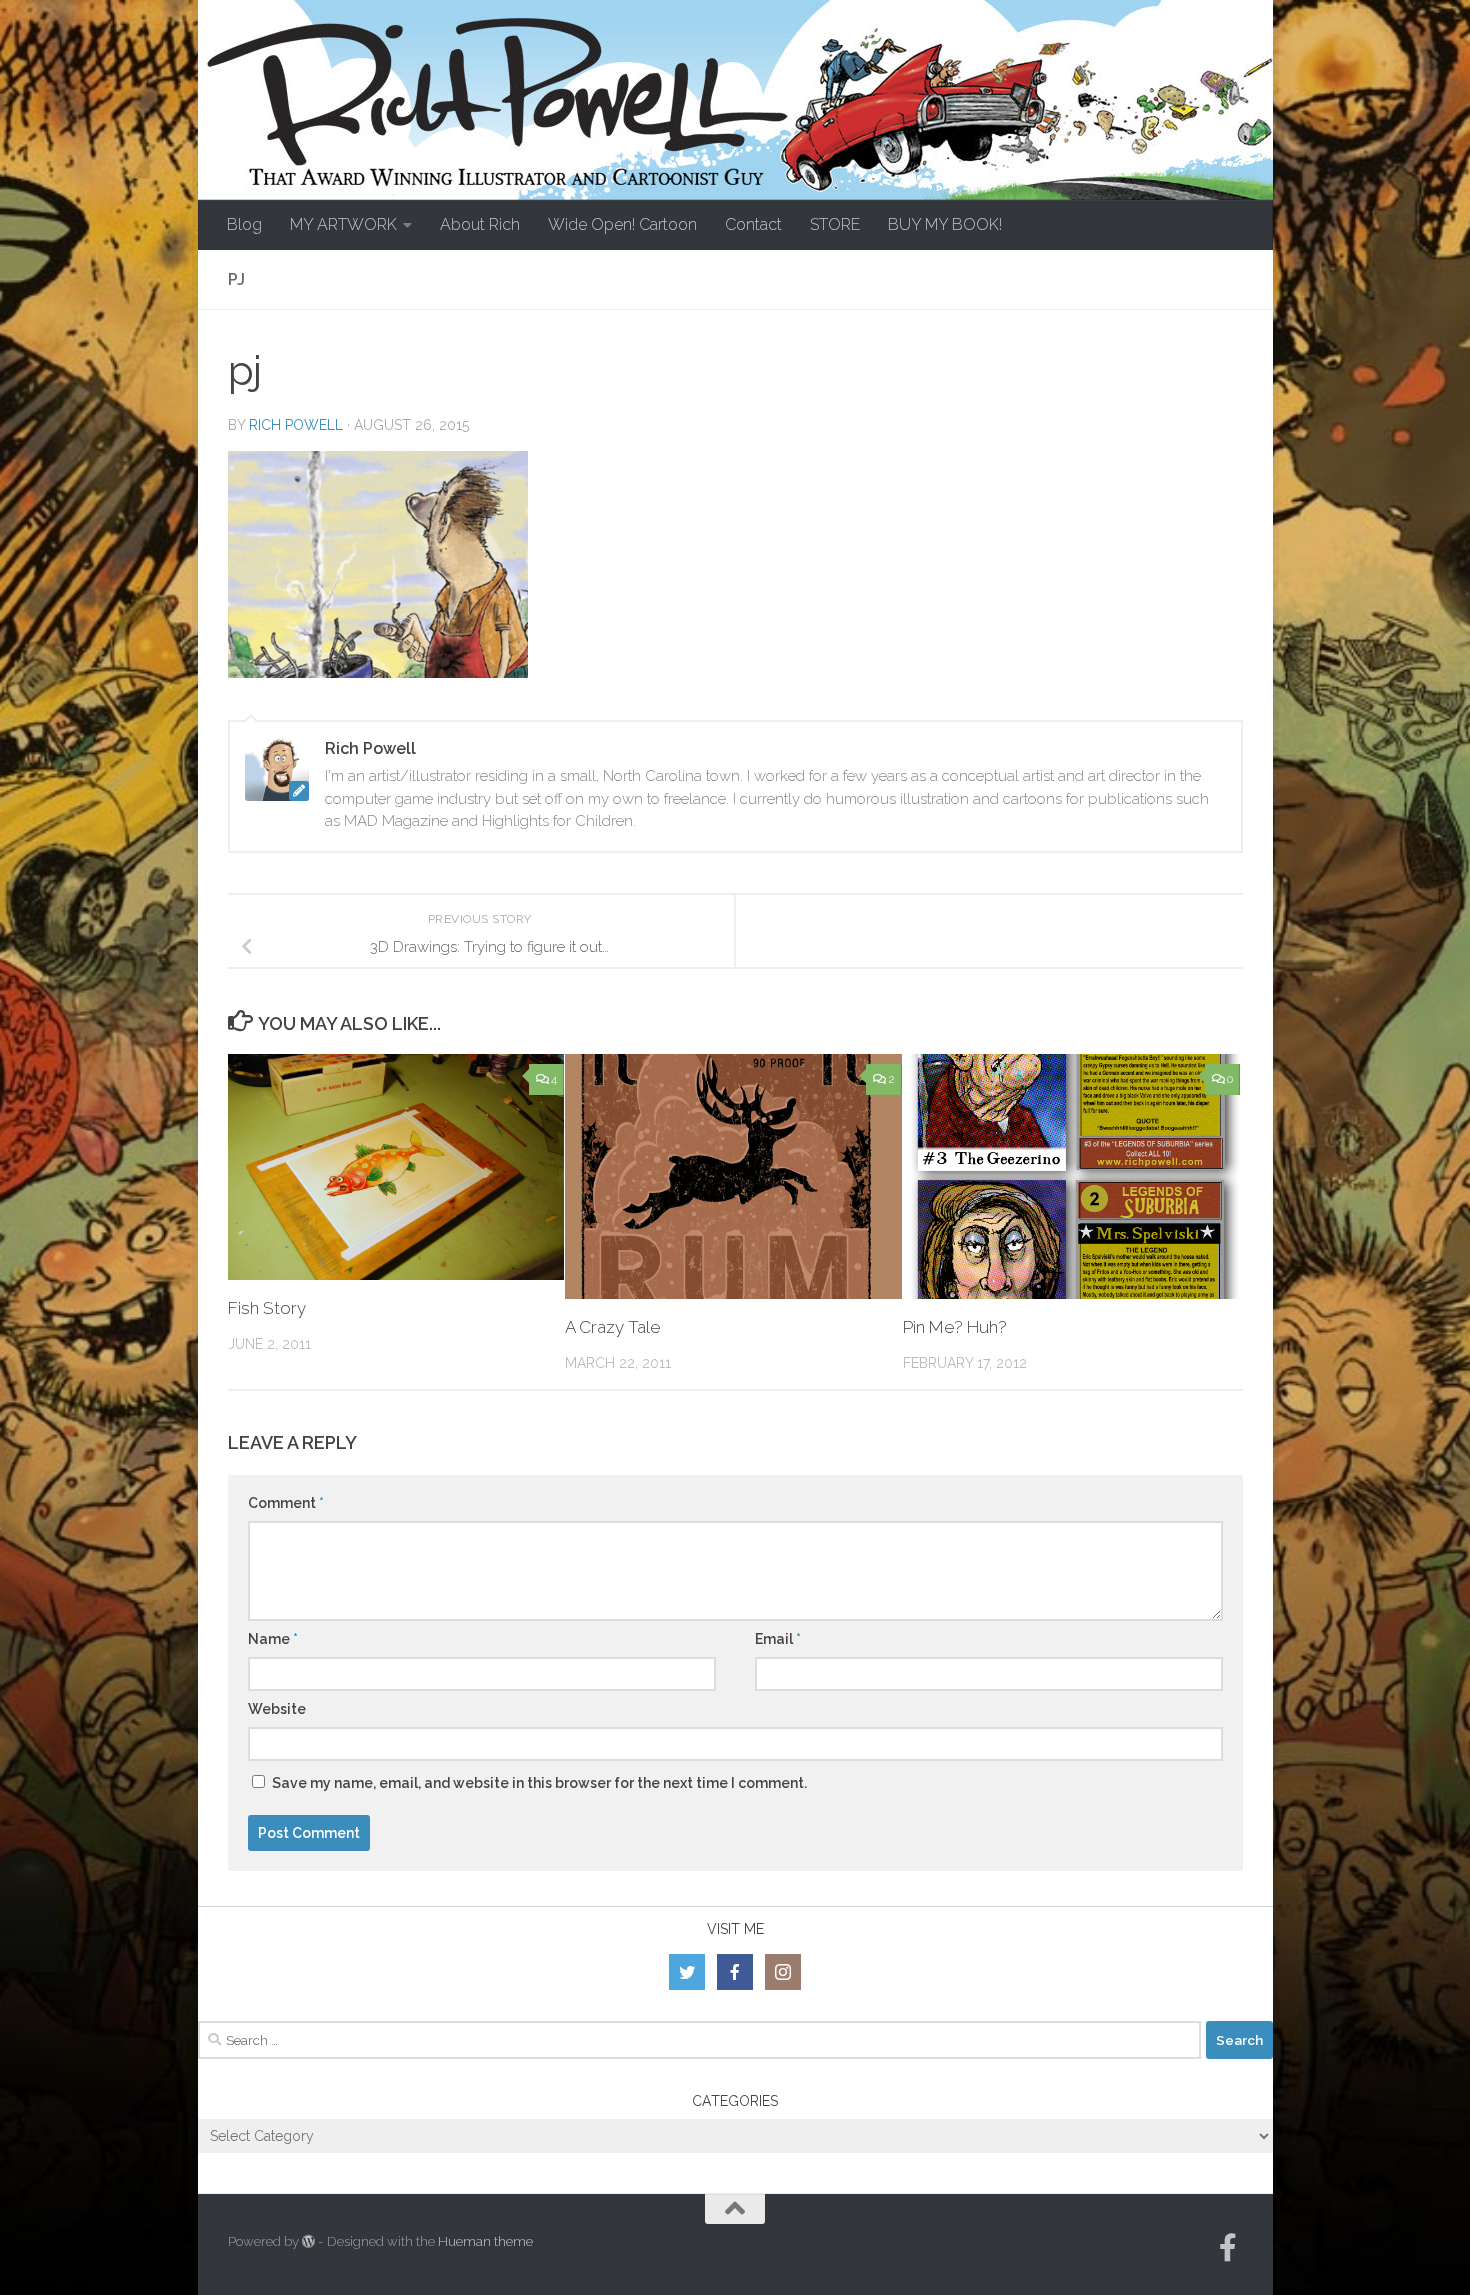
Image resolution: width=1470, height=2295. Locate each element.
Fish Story (267, 1308)
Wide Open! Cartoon (622, 224)
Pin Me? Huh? (955, 1327)
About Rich (480, 224)
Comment (286, 1503)
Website (277, 1709)
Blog (244, 224)
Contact (753, 224)
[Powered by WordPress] (308, 2241)
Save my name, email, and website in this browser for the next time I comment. (539, 1783)
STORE (835, 224)
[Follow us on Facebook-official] (1228, 2248)
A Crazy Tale (612, 1327)
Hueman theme (485, 2241)
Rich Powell (296, 425)
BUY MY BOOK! (945, 224)
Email (778, 1639)
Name (273, 1639)
